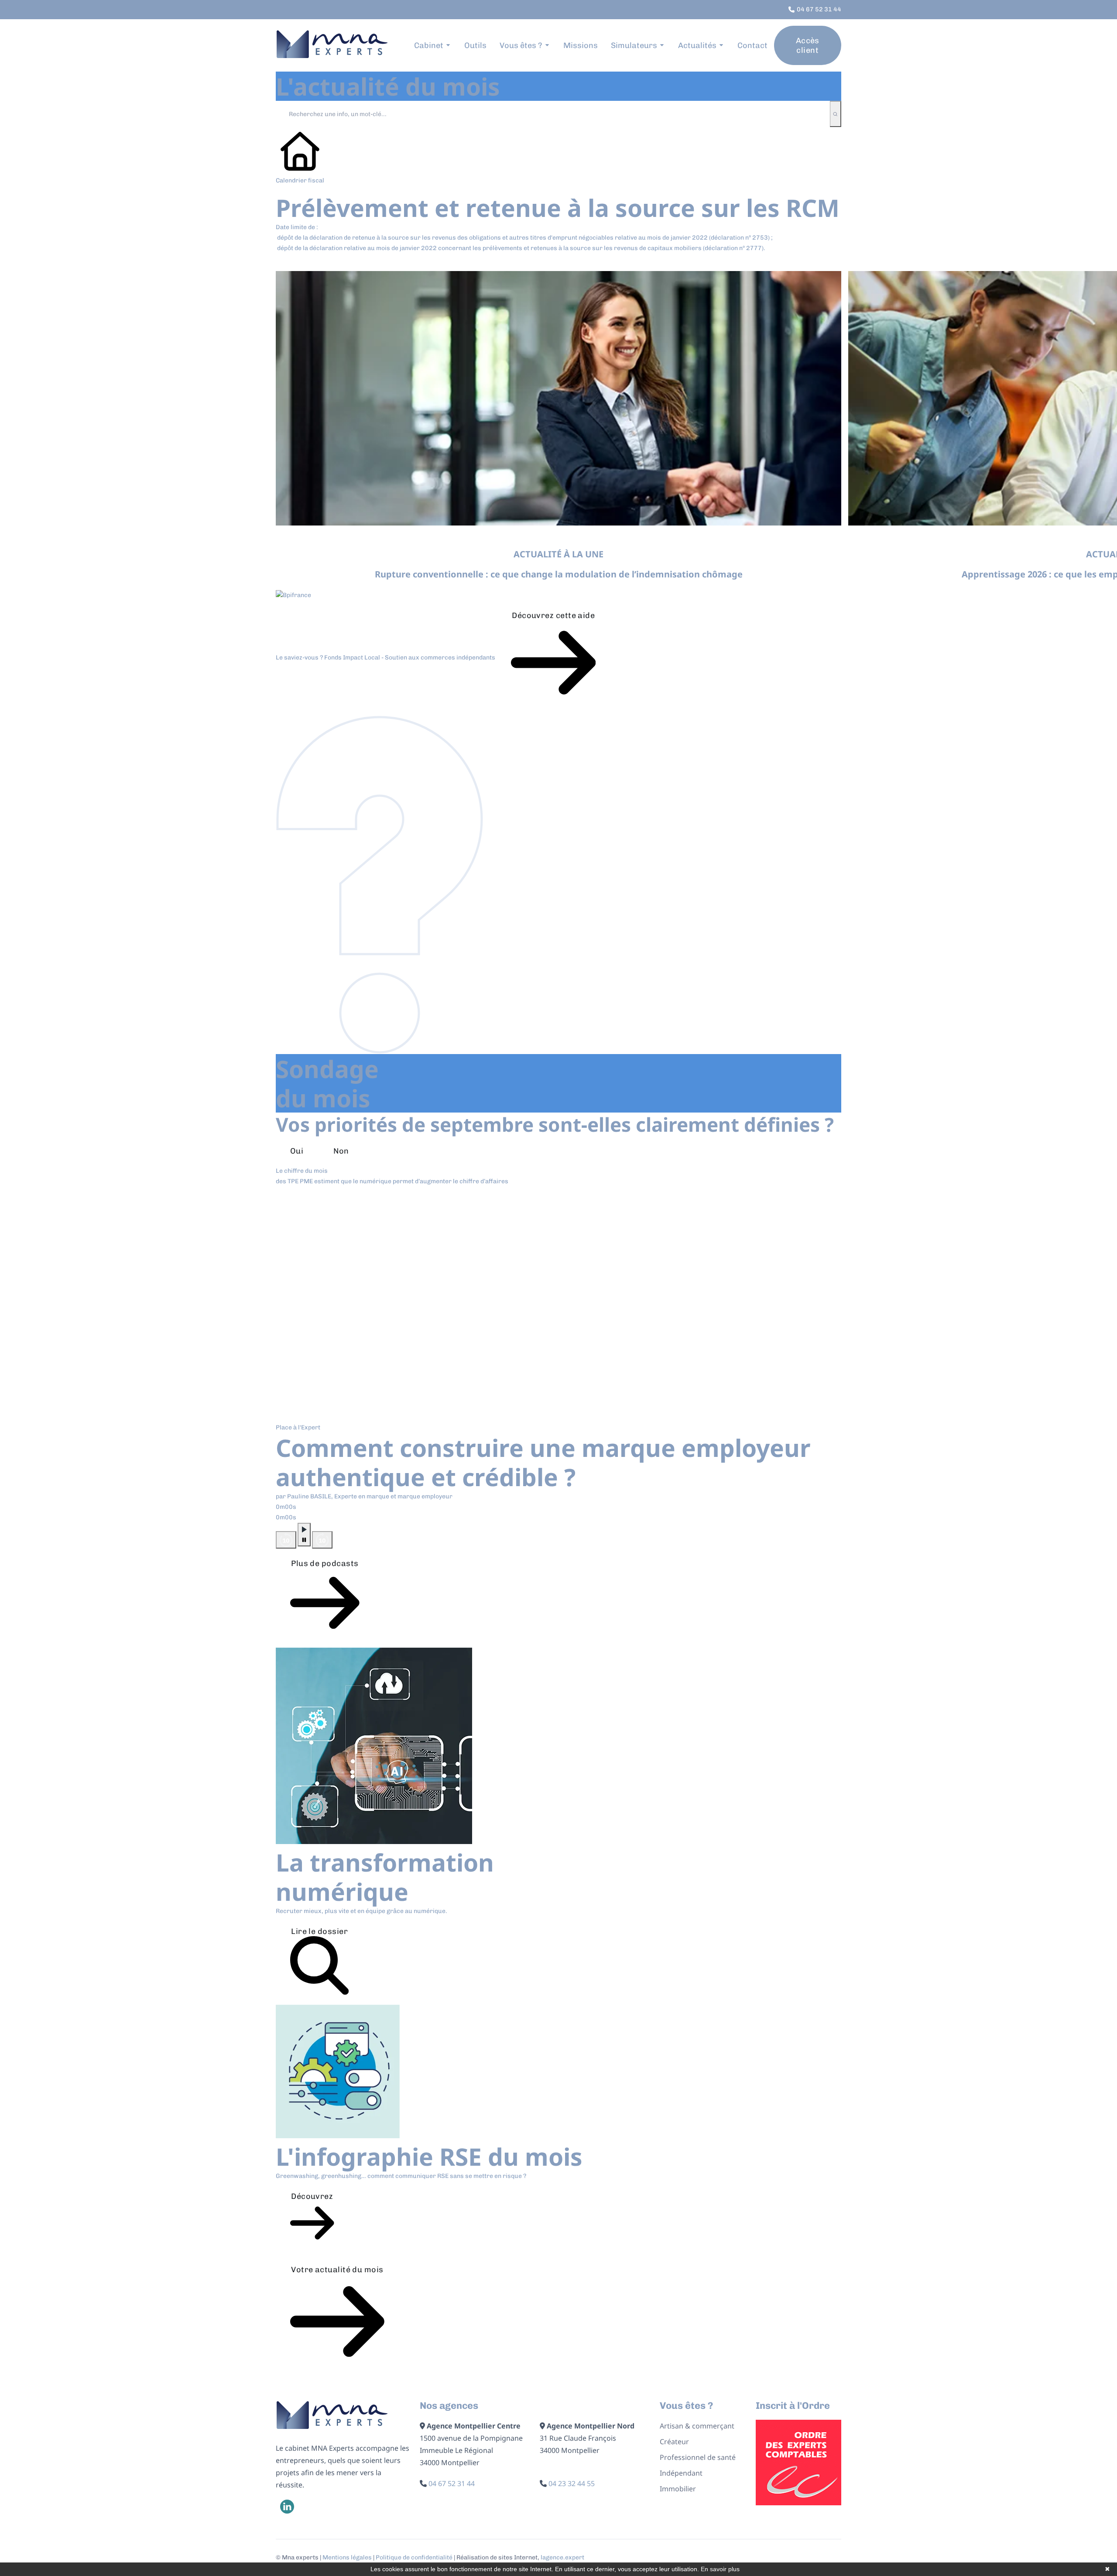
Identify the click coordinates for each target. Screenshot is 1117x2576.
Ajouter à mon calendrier (337, 262)
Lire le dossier (319, 1931)
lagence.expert (562, 2557)
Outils (475, 45)
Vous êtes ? (521, 45)
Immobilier (678, 2489)
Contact (752, 45)
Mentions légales (347, 2557)
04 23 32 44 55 (572, 2483)
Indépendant (681, 2473)
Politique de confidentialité (414, 2557)
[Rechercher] (835, 114)
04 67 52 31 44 (452, 2483)
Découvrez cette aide (553, 615)
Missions (581, 45)
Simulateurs (634, 45)
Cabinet (429, 45)
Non (341, 1151)
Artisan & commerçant (697, 2426)
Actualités (697, 45)
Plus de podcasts (325, 1563)
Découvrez (312, 2196)
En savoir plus (720, 2569)
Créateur (674, 2442)
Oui (297, 1151)
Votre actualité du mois (337, 2270)
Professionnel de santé (698, 2457)
